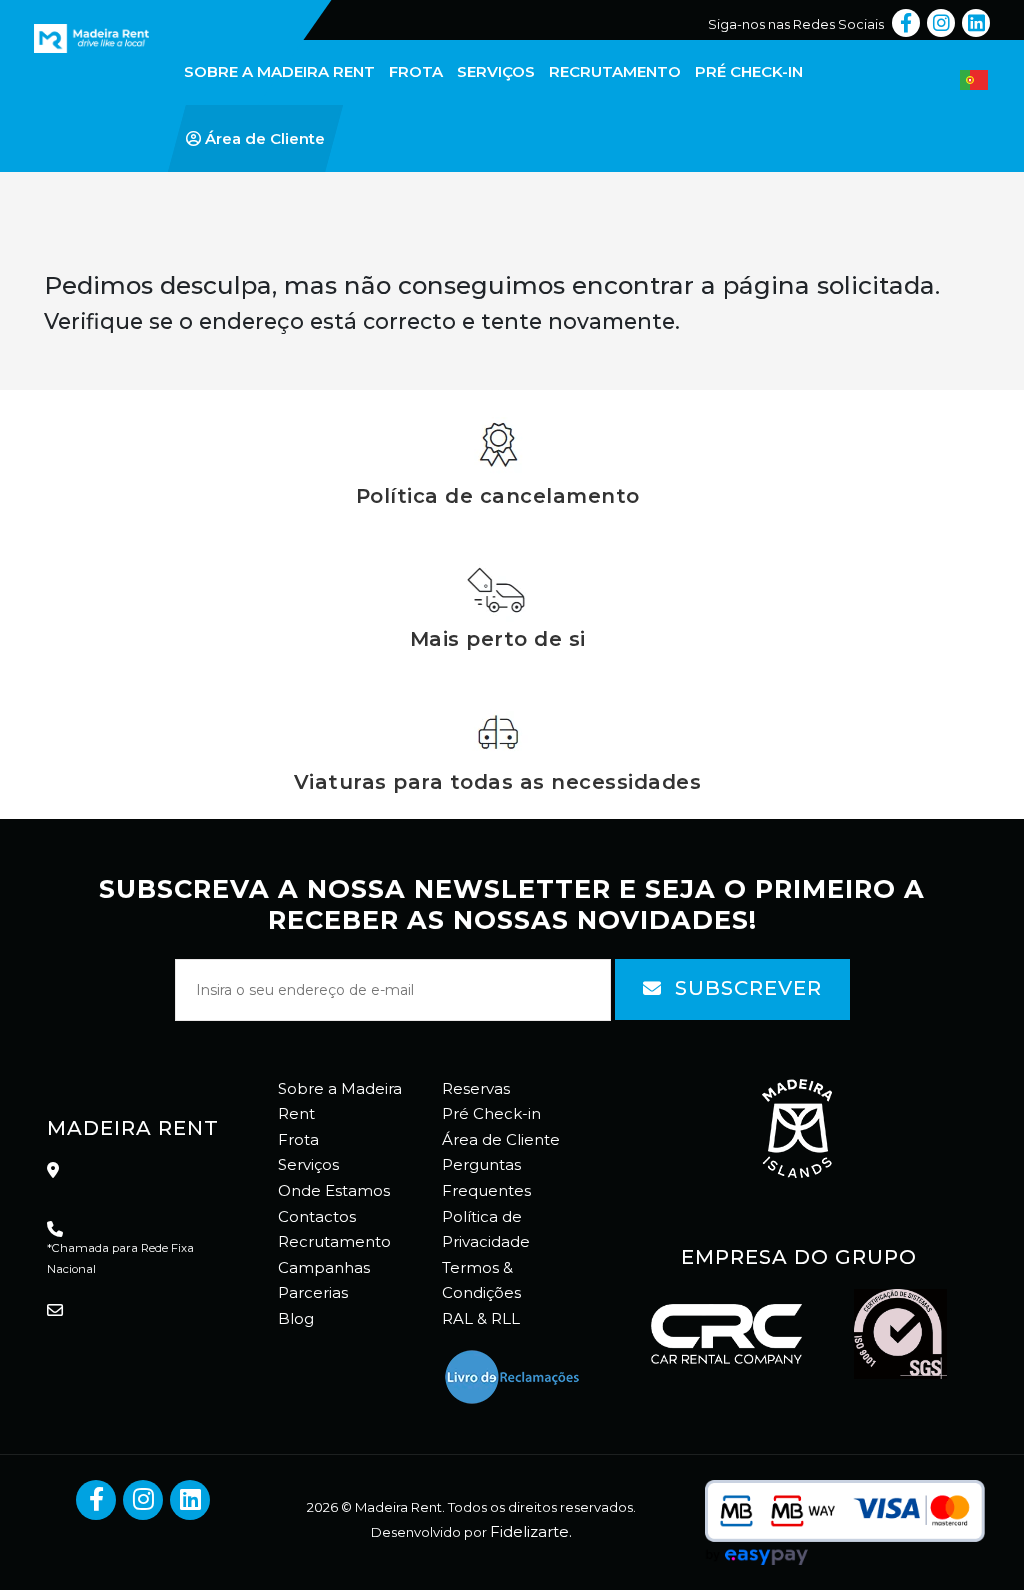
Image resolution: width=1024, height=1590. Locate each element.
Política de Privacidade (486, 1229)
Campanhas (324, 1267)
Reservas (476, 1088)
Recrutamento (334, 1241)
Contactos (317, 1216)
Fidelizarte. (531, 1531)
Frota (298, 1139)
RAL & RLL (481, 1318)
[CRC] (54, 12)
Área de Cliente (501, 1139)
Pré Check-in (491, 1113)
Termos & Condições (481, 1280)
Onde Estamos (334, 1190)
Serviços (308, 1164)
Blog (296, 1318)
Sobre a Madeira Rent (340, 1101)
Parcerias (313, 1292)
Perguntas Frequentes (486, 1177)
